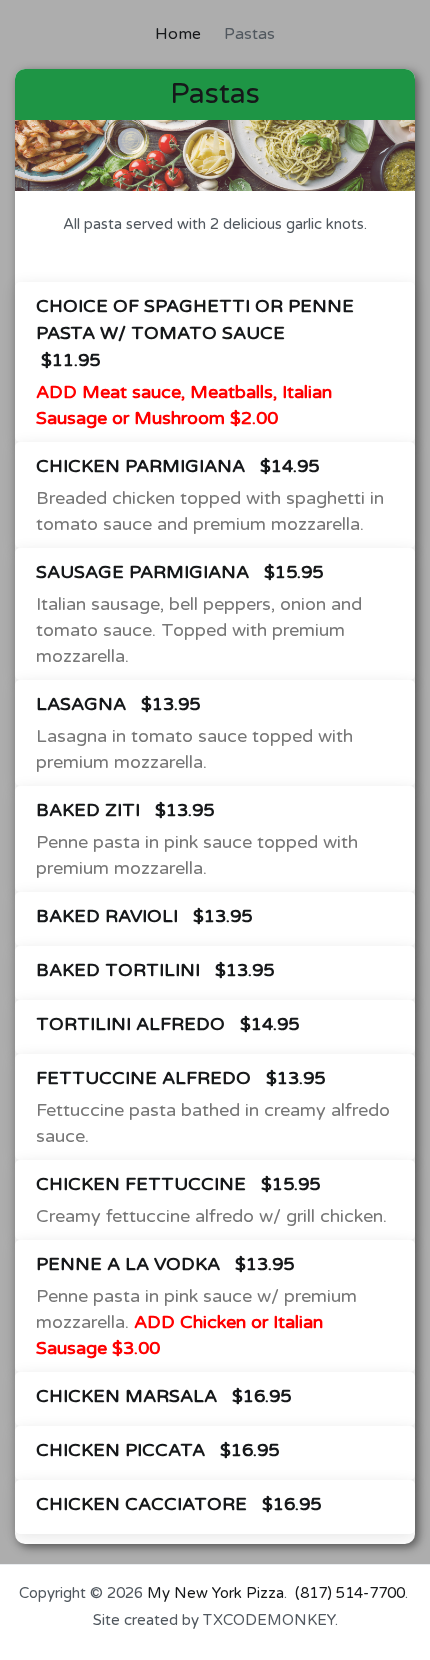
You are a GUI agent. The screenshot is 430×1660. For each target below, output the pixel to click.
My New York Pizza (215, 1593)
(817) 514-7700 (350, 1593)
